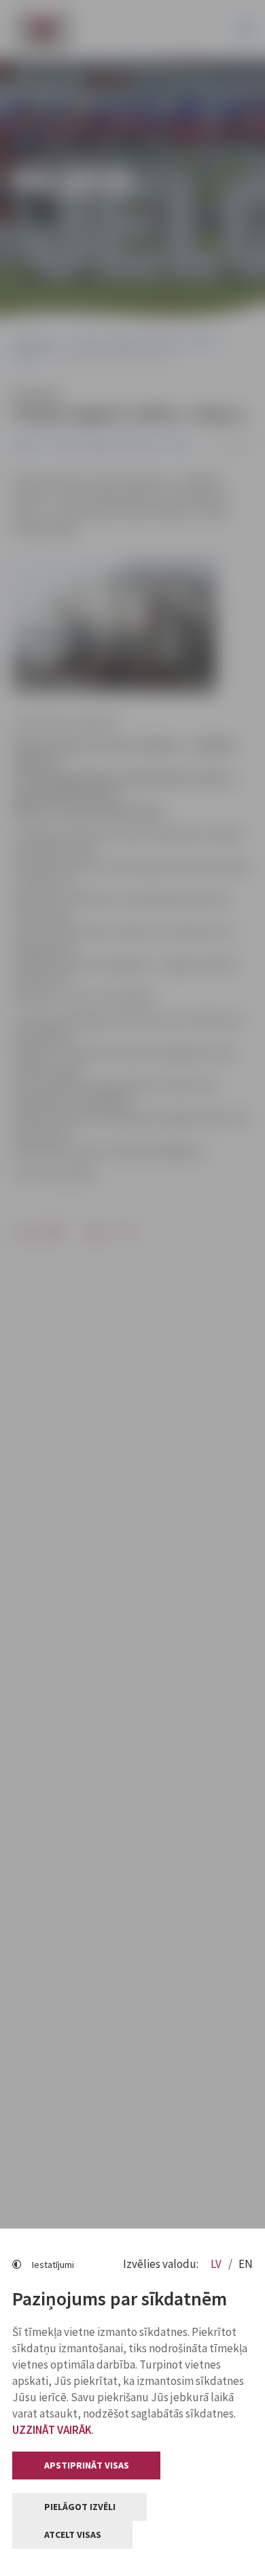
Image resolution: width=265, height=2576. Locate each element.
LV (217, 2264)
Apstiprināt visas (87, 2465)
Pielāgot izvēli (80, 2507)
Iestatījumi (53, 2265)
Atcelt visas (73, 2535)
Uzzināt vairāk (52, 2430)
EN (246, 2264)
